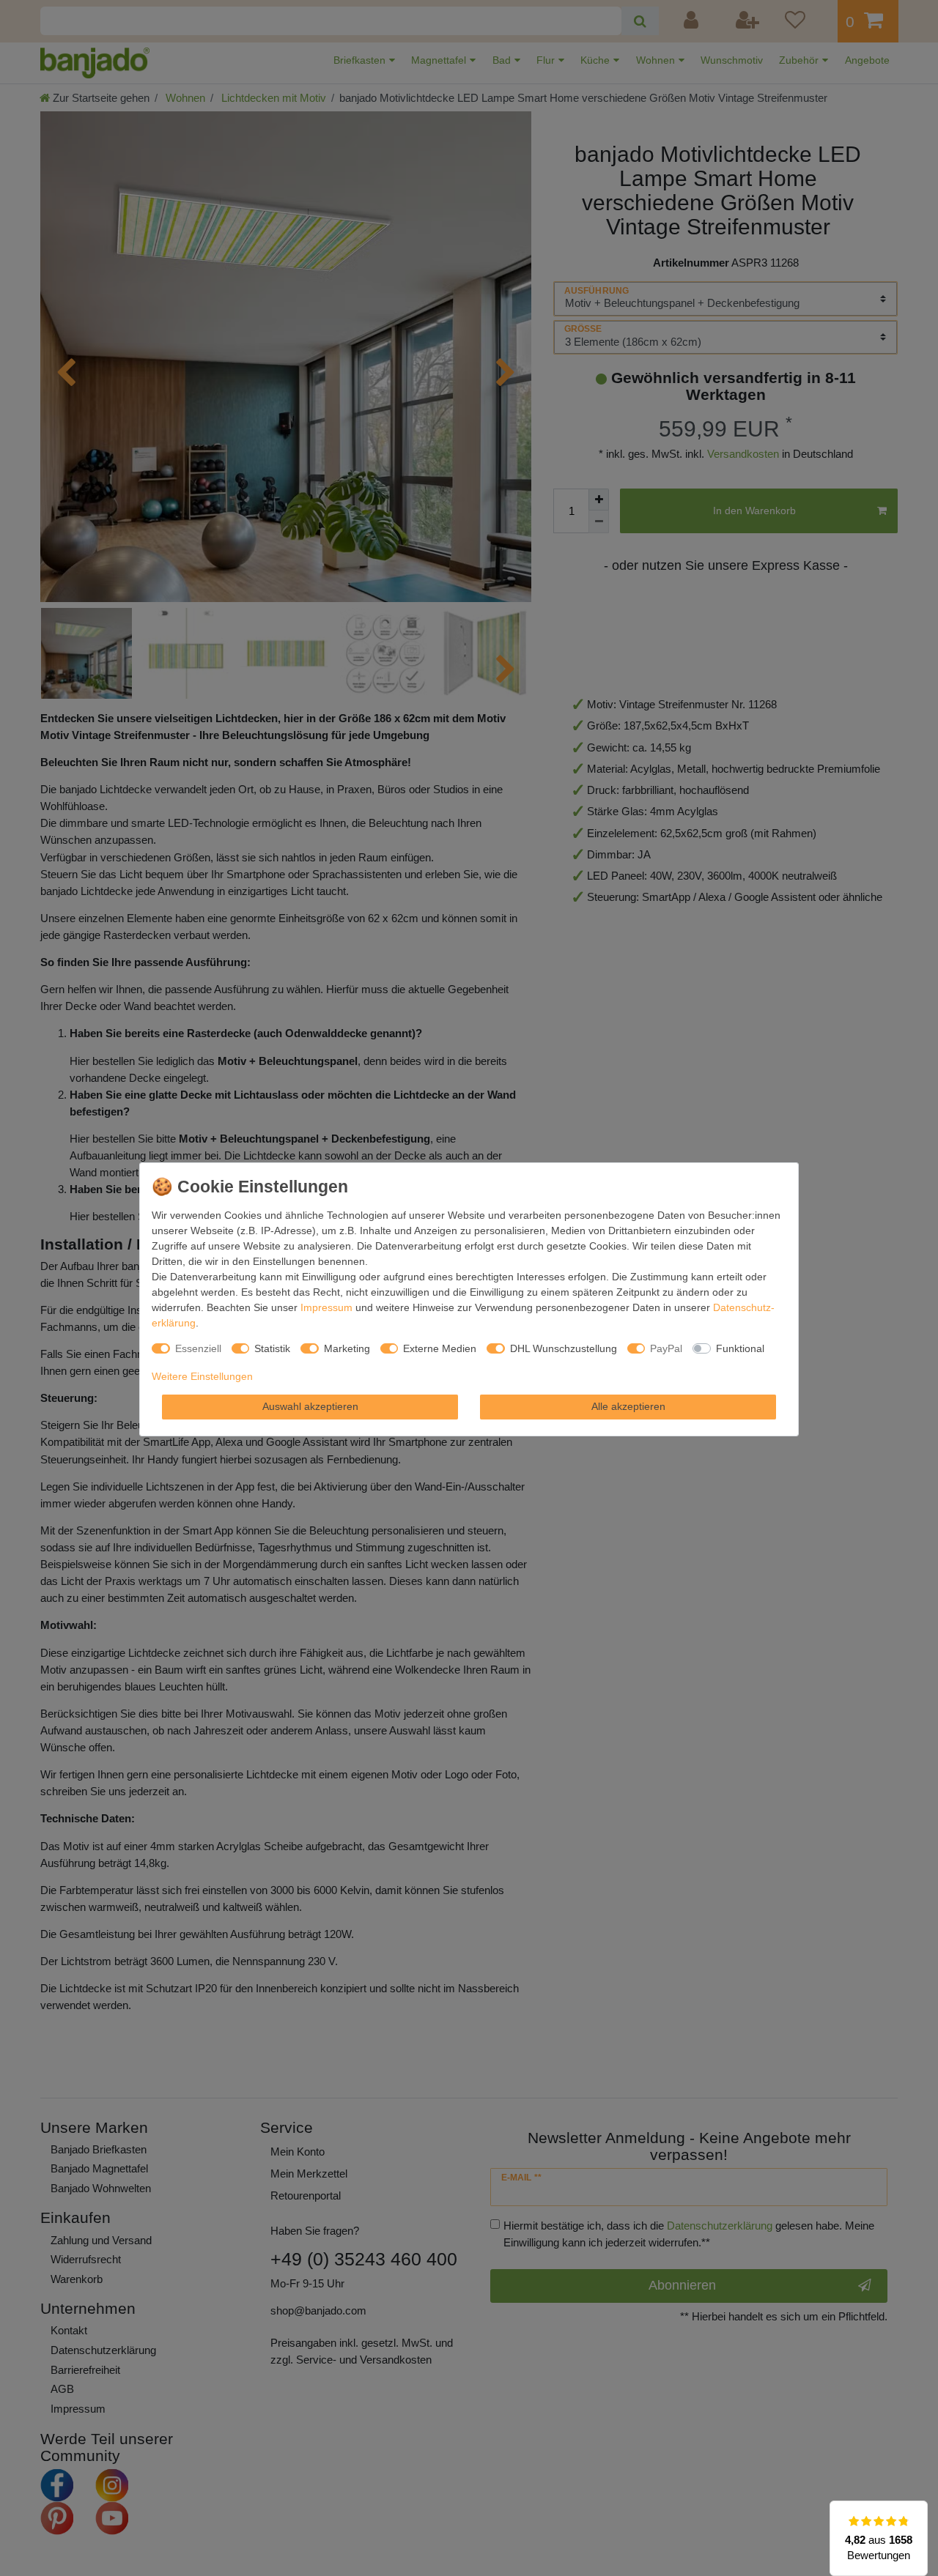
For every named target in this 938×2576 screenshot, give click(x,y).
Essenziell (198, 1348)
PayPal (666, 1348)
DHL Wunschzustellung (564, 1348)
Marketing (347, 1348)
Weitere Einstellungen (202, 1376)
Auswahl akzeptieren (310, 1406)
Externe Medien (440, 1348)
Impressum (326, 1307)
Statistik (272, 1348)
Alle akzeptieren (628, 1406)
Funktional (740, 1348)
